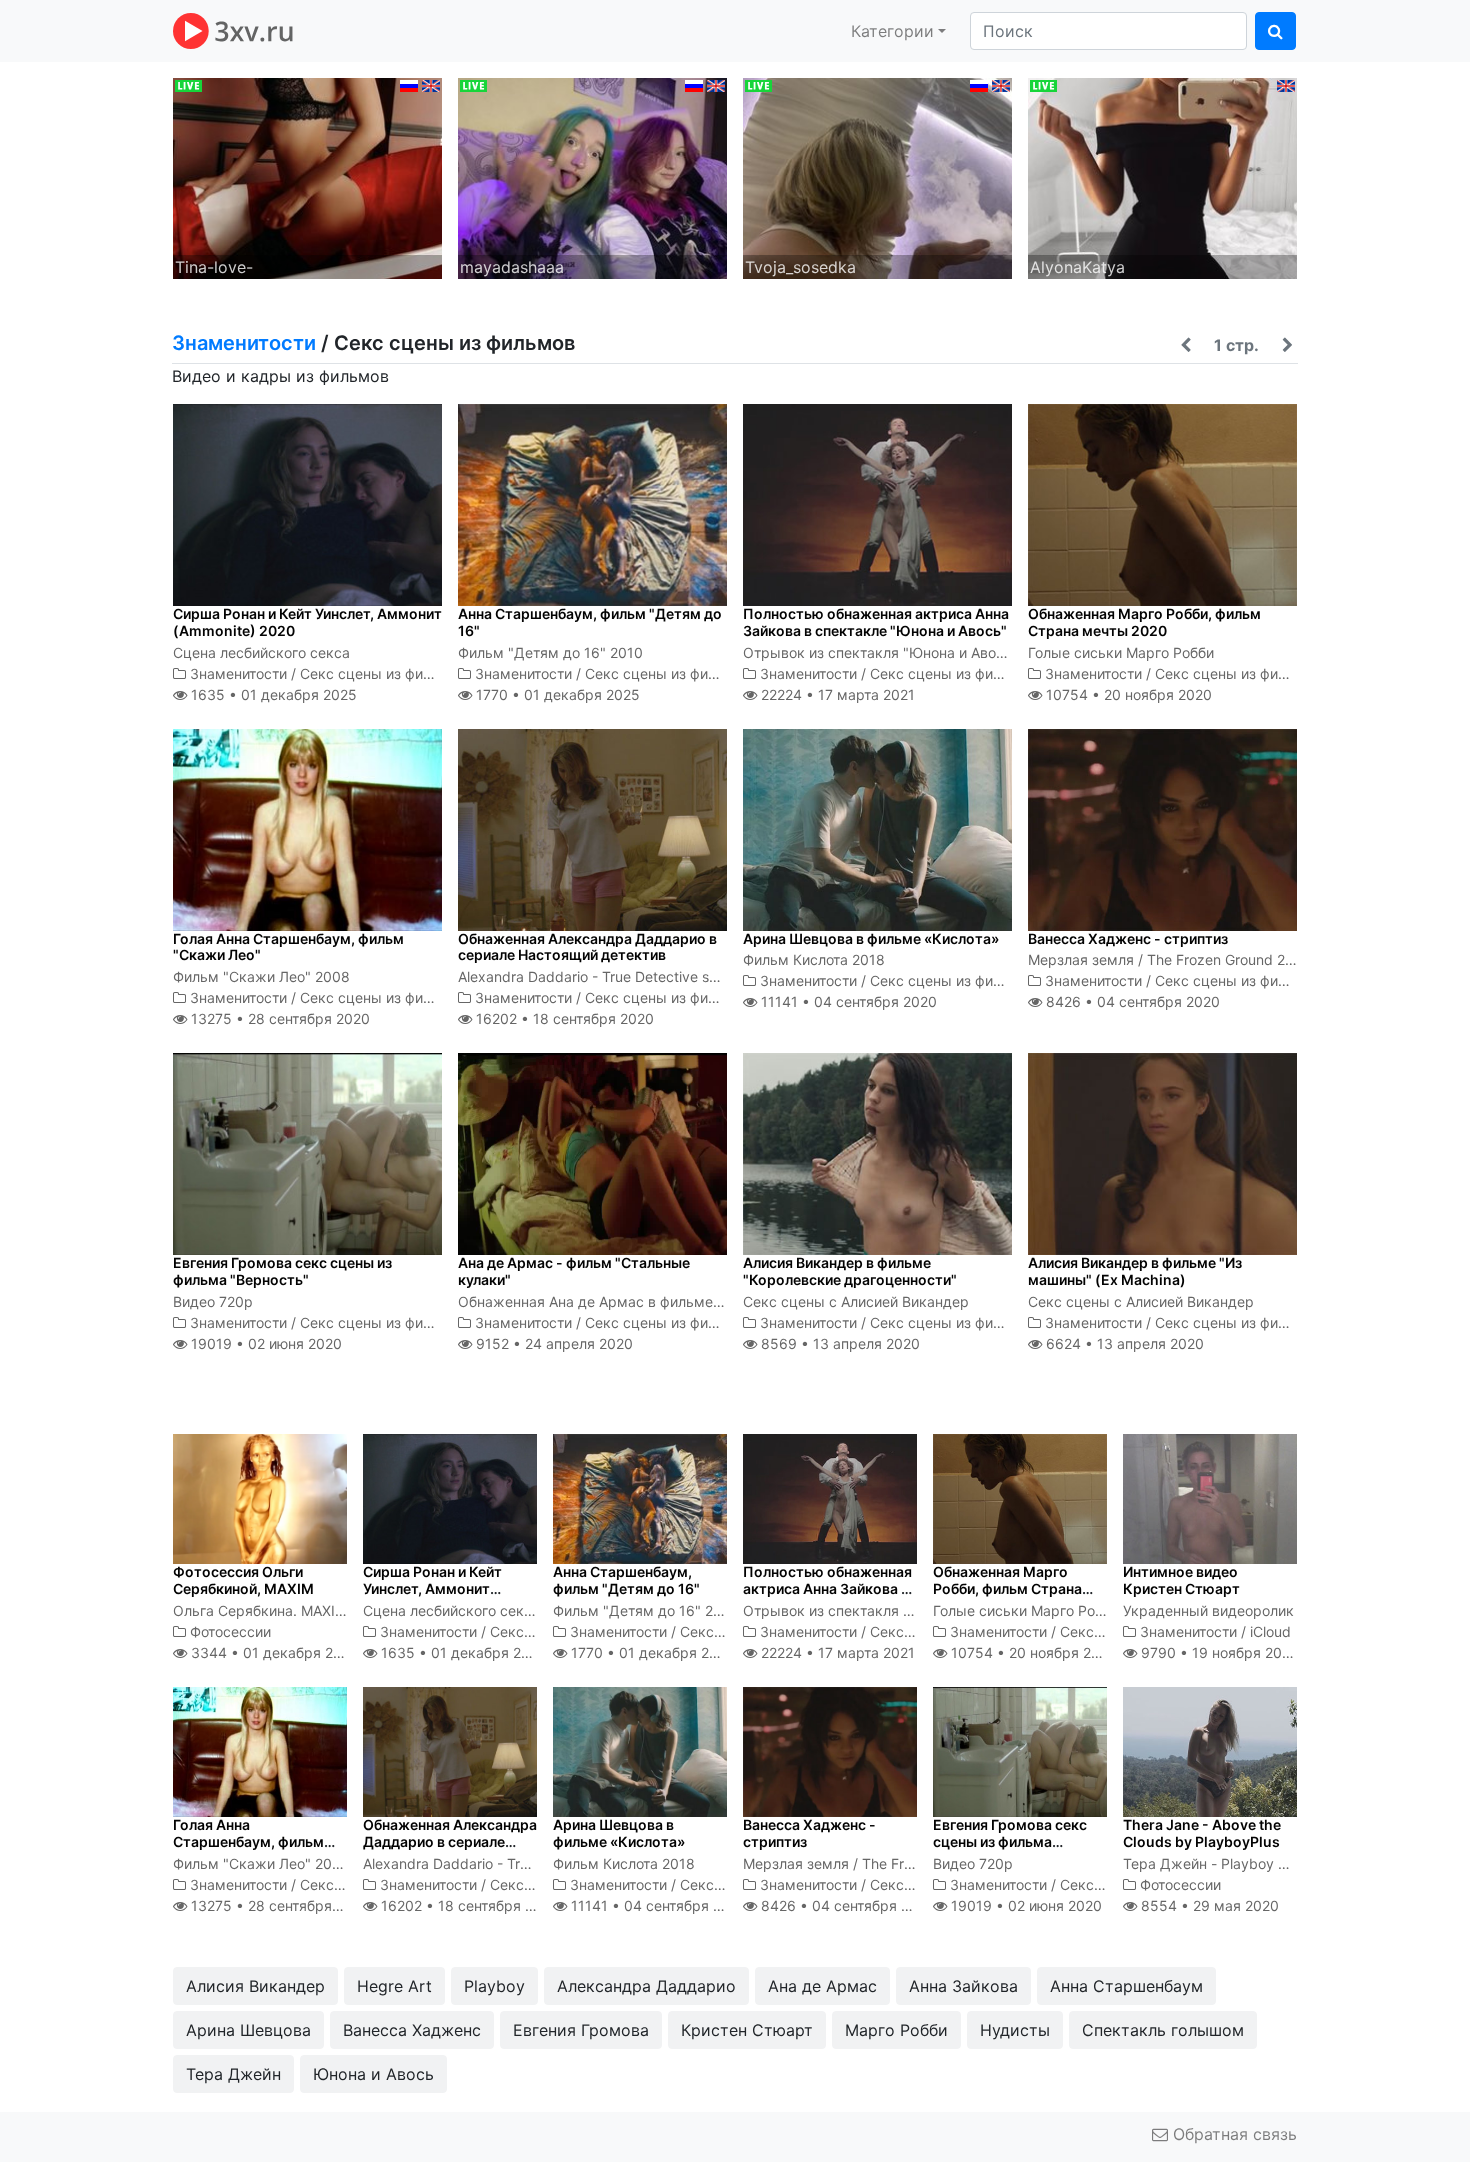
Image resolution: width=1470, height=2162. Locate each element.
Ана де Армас (822, 1986)
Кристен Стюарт (747, 2030)
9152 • (552, 1343)
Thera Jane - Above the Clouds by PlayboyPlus (1202, 1833)
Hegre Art (394, 1986)
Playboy (494, 1986)
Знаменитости (244, 343)
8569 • (838, 1343)
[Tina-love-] (307, 177)
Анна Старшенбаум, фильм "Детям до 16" (590, 622)
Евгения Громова (581, 2030)
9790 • (1218, 1652)
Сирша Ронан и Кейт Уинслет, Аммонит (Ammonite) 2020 (307, 622)
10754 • (1127, 694)
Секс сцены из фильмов (383, 673)
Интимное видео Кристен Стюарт (1181, 1580)
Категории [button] (892, 31)
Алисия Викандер (255, 1986)
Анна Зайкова (963, 1986)
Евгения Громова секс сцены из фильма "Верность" (282, 1271)
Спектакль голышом (1163, 2030)
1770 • (556, 694)
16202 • (563, 1018)
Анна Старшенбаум (1126, 1986)
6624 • (1123, 1343)
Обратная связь (1232, 2134)
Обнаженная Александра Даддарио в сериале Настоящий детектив (587, 947)
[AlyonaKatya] (1162, 177)
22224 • (836, 694)
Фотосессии (230, 1631)
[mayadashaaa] (592, 177)
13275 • (278, 1018)
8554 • (1208, 1905)
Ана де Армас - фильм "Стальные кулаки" (574, 1271)
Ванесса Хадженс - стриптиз (1128, 938)
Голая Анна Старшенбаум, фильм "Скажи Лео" (288, 947)
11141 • (847, 1001)
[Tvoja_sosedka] (877, 177)
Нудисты (1015, 2030)
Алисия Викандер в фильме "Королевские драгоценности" (850, 1271)
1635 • (272, 694)
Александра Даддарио (646, 1986)
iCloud (1270, 1631)
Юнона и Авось (373, 2074)
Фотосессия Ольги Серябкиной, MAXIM (243, 1580)
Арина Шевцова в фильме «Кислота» (871, 938)
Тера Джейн (233, 2074)
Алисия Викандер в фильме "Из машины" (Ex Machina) (1135, 1271)
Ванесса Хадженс (412, 2030)
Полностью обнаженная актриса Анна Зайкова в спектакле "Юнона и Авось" (876, 622)
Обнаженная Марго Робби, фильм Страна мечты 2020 (1144, 622)
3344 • (273, 1652)
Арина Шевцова (248, 2030)
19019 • (264, 1343)
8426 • (1131, 1001)
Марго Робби (896, 2030)
